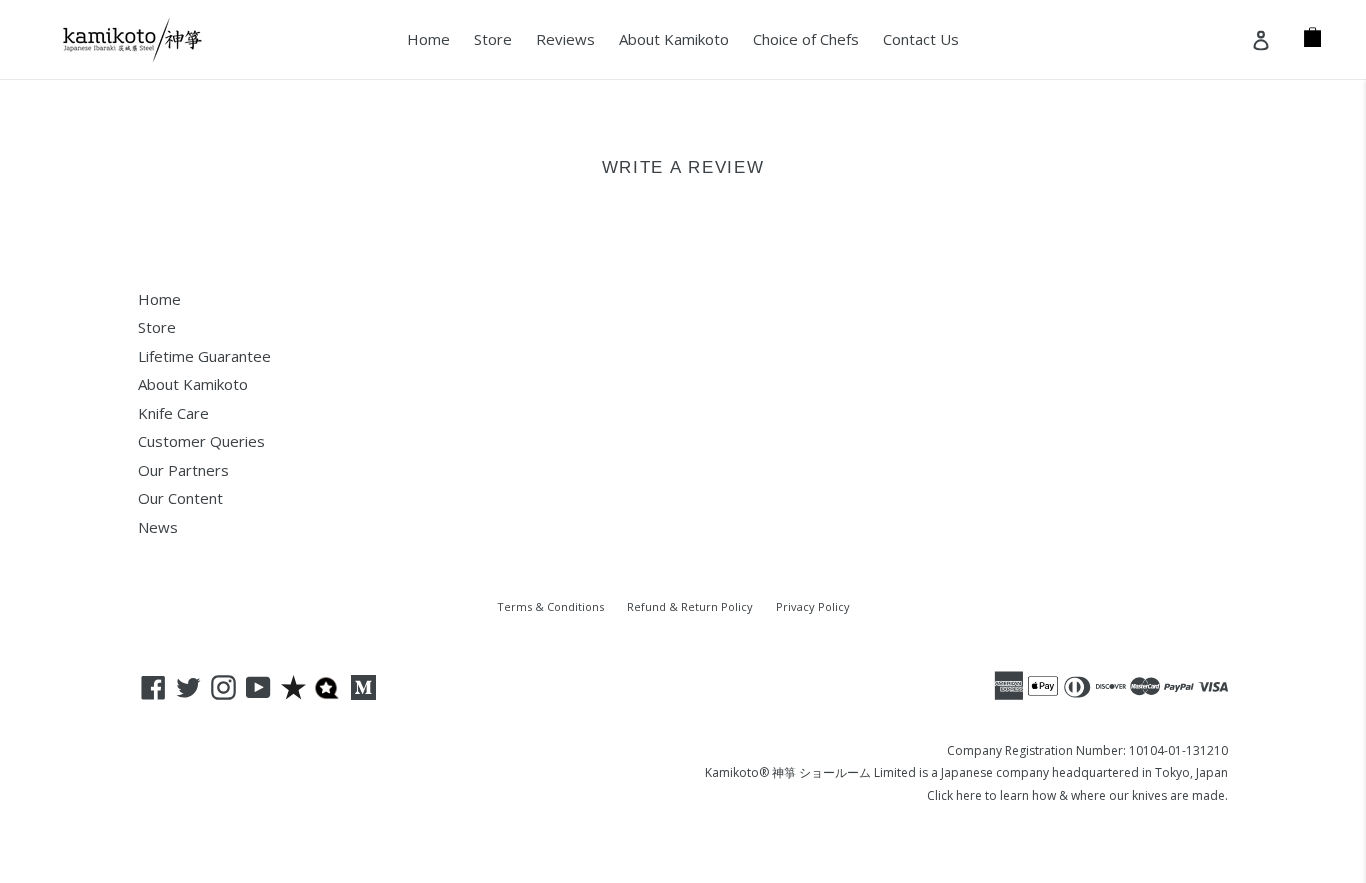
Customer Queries (201, 441)
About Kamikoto (674, 39)
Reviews (565, 39)
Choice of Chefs (806, 39)
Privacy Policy (813, 606)
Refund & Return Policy (690, 606)
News (158, 527)
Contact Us (921, 39)
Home (428, 39)
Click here (954, 795)
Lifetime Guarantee (204, 356)
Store (493, 39)
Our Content (180, 498)
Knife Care (173, 413)
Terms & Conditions (550, 606)
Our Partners (183, 470)
